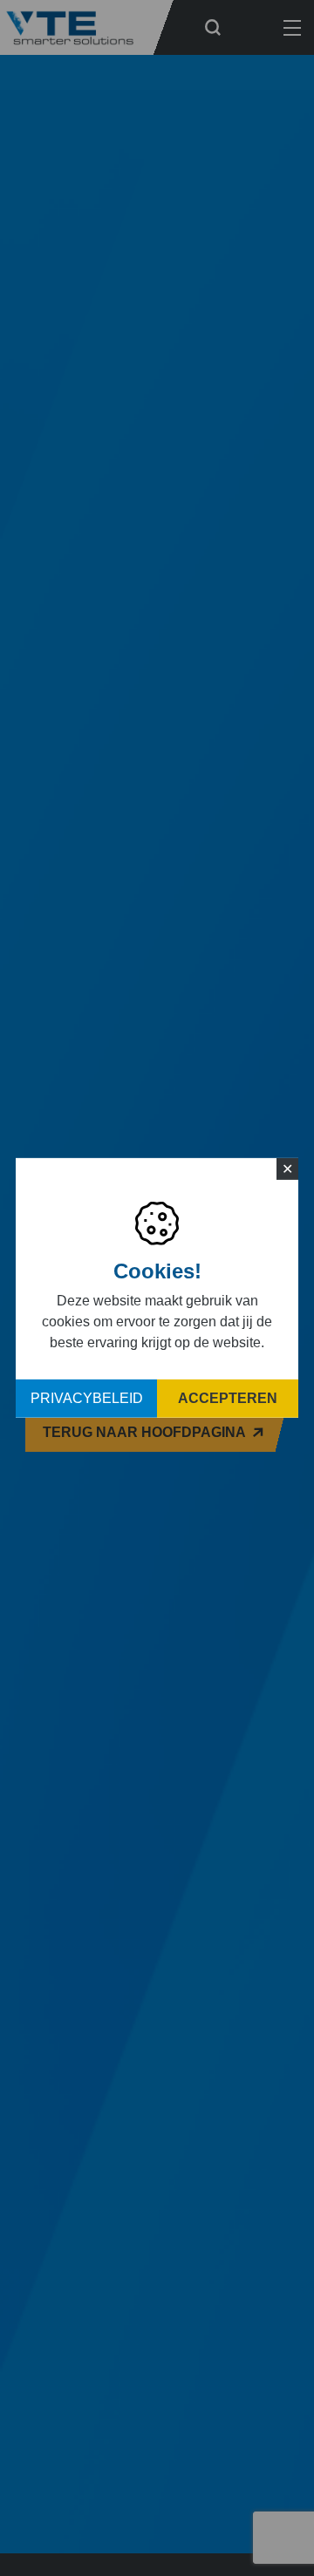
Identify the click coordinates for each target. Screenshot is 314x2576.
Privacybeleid (87, 1398)
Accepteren (228, 1398)
